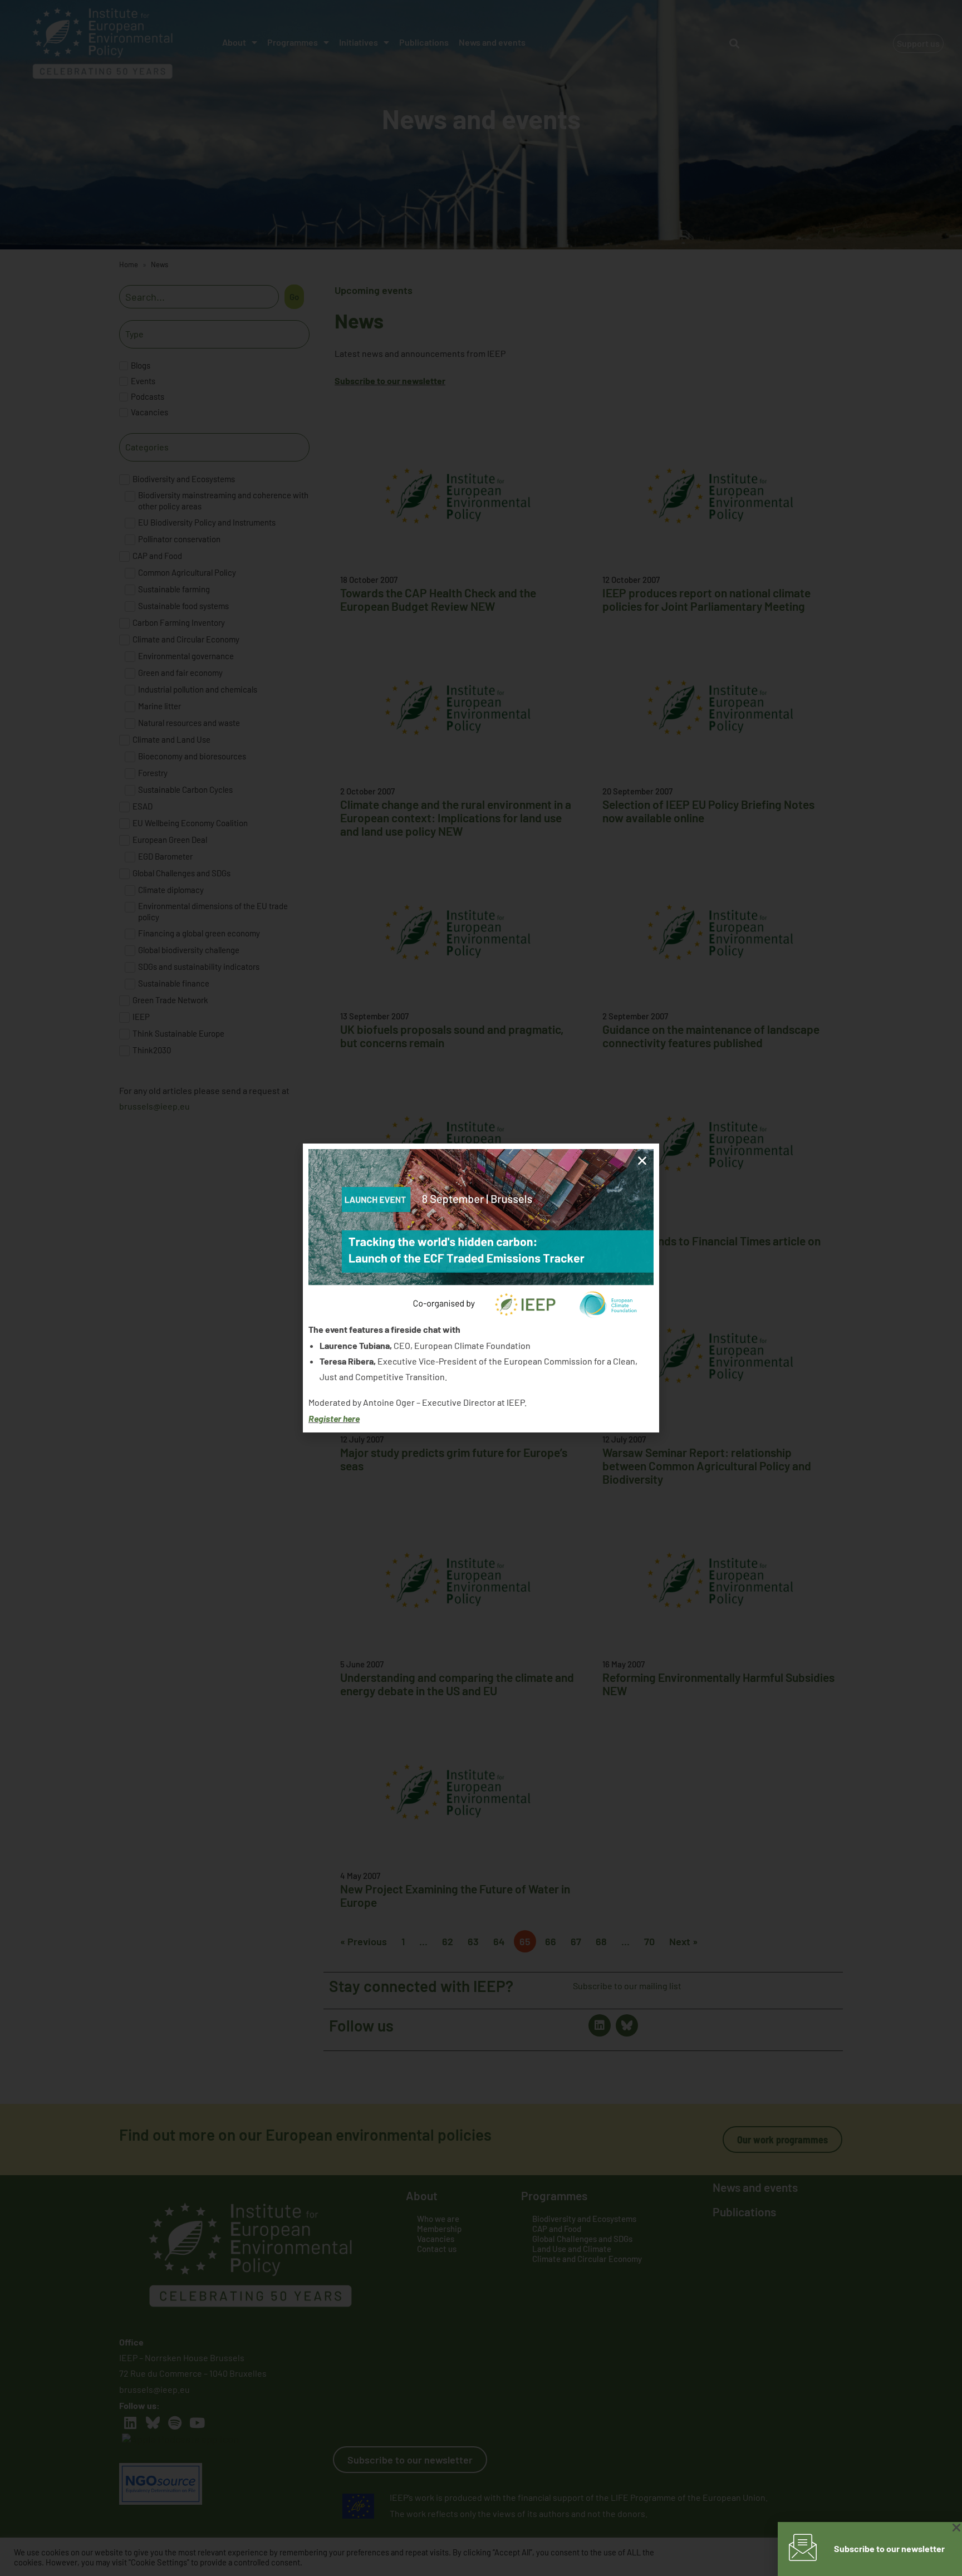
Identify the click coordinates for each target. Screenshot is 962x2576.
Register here (334, 1418)
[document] (481, 1288)
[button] (642, 1161)
